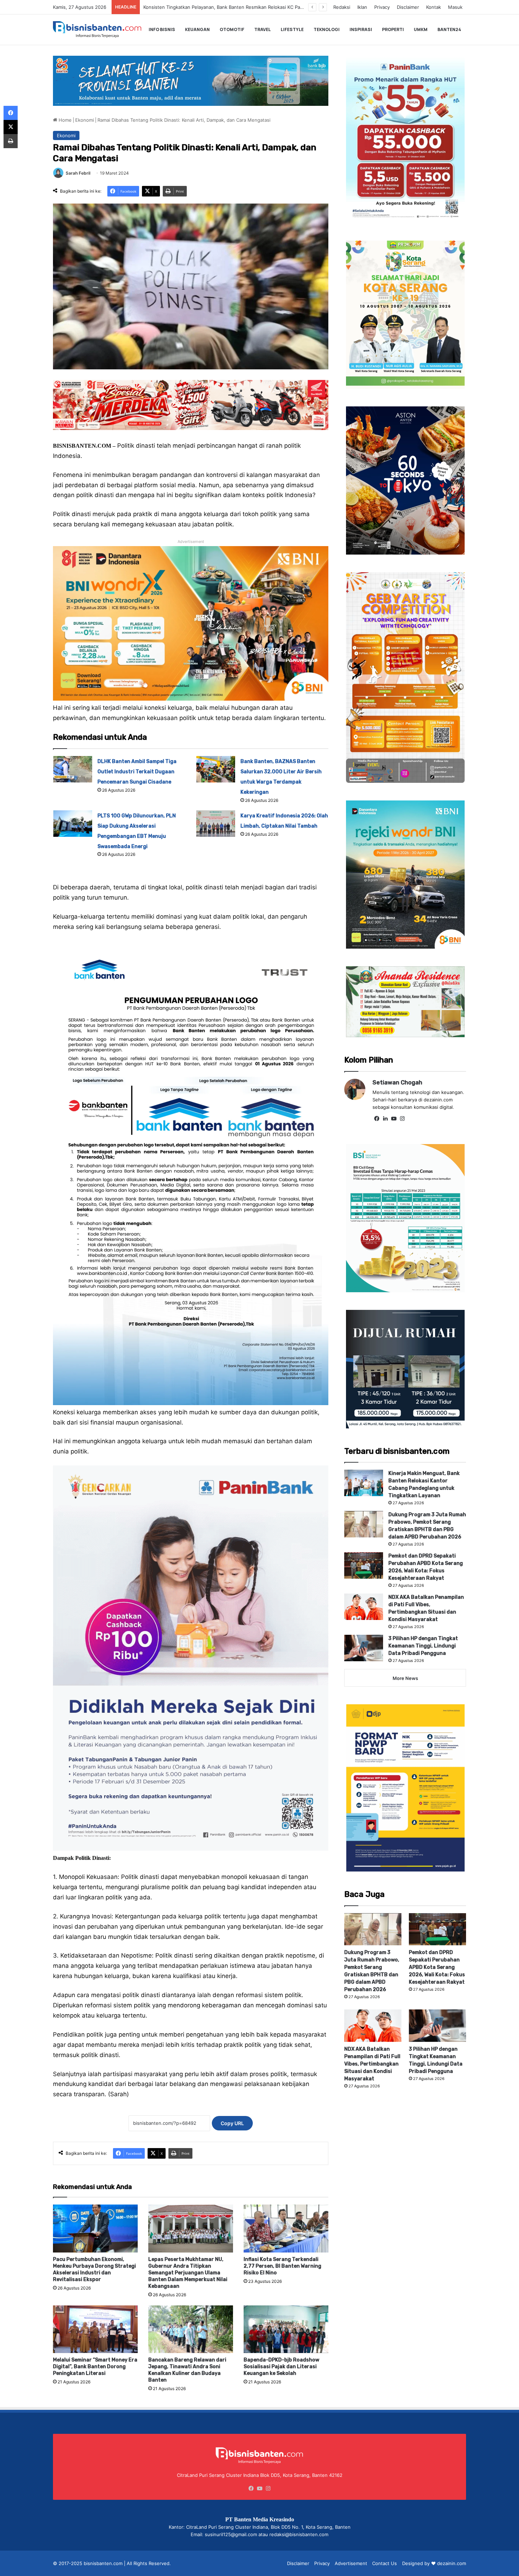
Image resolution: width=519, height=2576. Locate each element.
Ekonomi (85, 120)
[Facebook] (377, 1119)
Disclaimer (408, 7)
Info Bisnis (162, 29)
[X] (11, 127)
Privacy (382, 7)
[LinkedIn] (385, 1119)
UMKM (421, 29)
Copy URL (232, 2123)
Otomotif (232, 29)
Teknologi (327, 29)
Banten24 (449, 29)
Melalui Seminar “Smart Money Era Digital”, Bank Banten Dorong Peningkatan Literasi (95, 2367)
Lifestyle (292, 29)
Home (64, 120)
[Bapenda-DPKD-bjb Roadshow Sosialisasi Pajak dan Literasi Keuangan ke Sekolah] (286, 2329)
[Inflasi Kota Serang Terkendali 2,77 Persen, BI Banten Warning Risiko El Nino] (286, 2228)
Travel (263, 29)
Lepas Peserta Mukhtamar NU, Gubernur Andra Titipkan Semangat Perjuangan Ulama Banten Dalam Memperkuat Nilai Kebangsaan (188, 2273)
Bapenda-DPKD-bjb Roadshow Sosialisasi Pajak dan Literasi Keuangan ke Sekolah (281, 2367)
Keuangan (197, 29)
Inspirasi (361, 29)
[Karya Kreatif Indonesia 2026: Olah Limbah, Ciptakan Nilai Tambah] (216, 824)
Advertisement (351, 2563)
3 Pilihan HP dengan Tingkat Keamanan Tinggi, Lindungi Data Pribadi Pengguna (423, 1646)
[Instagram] (402, 1119)
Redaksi (342, 7)
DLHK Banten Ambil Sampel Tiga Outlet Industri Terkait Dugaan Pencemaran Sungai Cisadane (245, 7)
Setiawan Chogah (397, 1083)
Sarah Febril (78, 173)
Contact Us (384, 2563)
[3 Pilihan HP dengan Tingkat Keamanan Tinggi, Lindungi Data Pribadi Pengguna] (364, 1648)
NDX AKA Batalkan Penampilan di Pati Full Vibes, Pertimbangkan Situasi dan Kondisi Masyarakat (372, 2064)
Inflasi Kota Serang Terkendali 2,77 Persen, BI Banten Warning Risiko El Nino (282, 2266)
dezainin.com (452, 2563)
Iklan (362, 7)
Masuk (455, 7)
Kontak (434, 7)
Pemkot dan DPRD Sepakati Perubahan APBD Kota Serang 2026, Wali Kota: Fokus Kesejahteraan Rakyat (437, 1967)
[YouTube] (394, 1119)
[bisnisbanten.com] (97, 29)
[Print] (11, 141)
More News (405, 1678)
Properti (393, 29)
